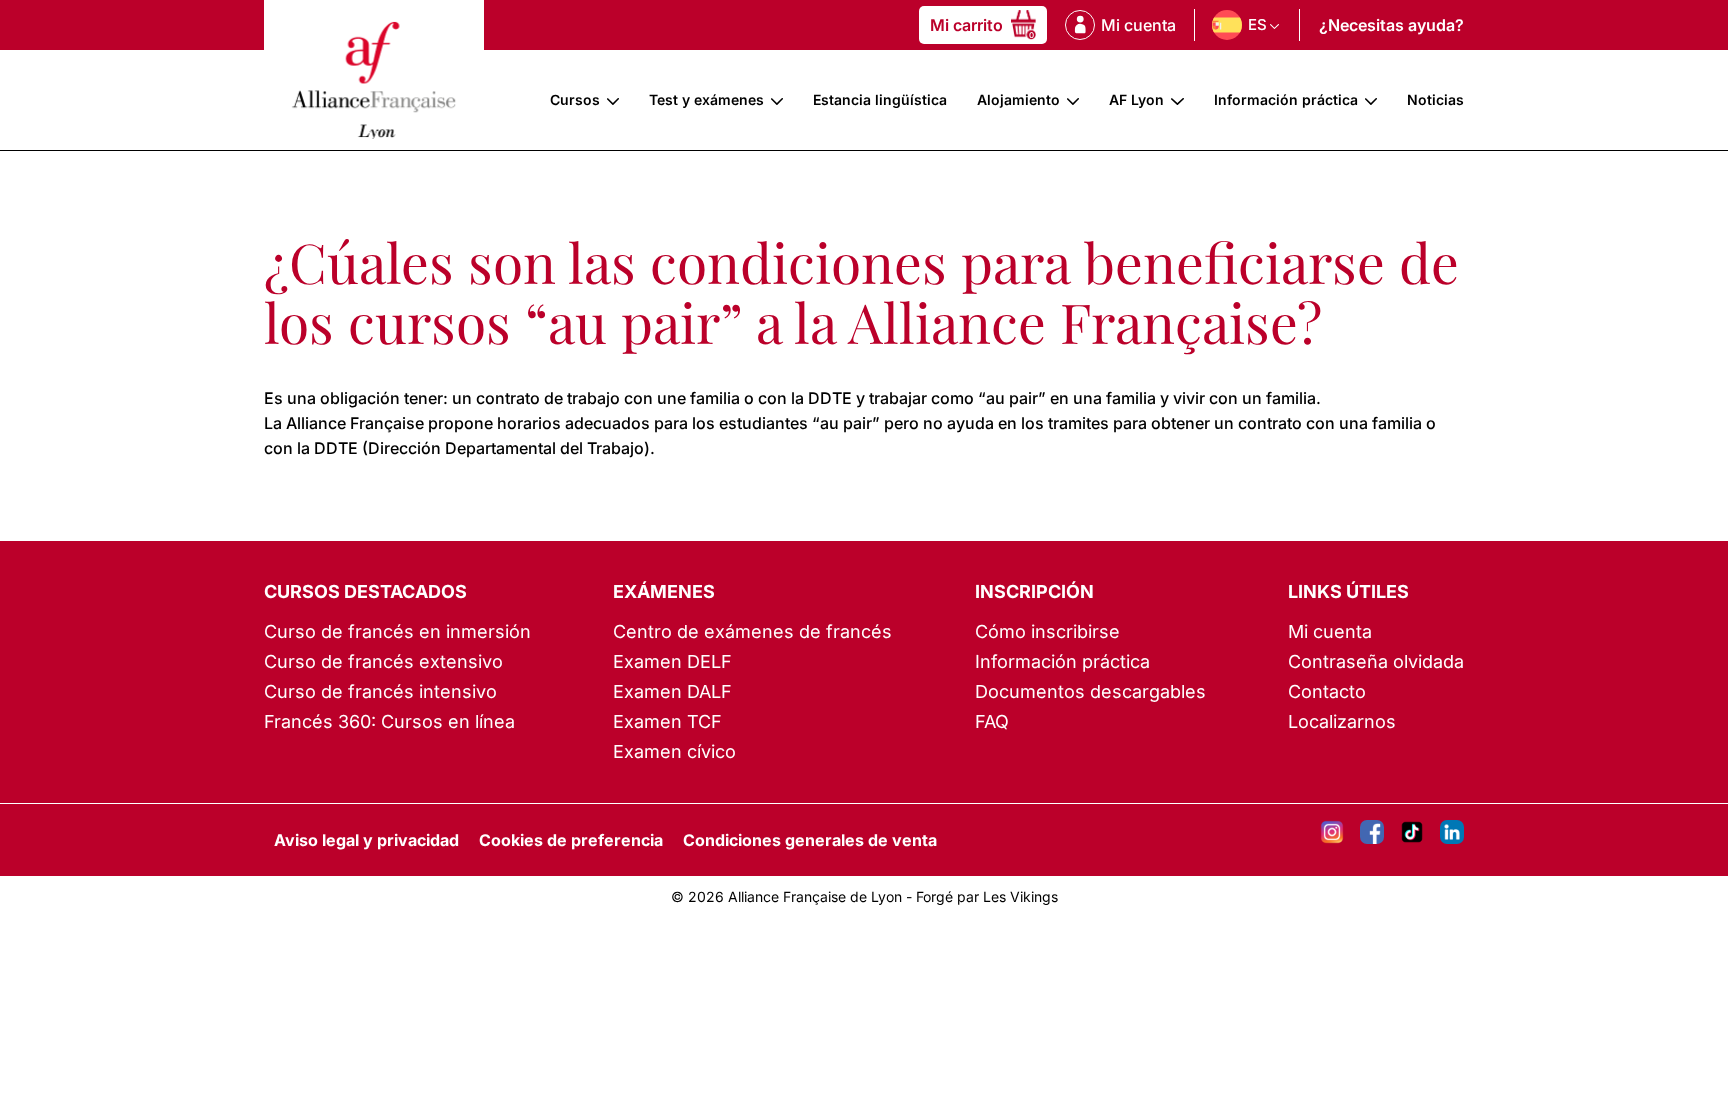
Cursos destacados (365, 591)
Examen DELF (672, 661)
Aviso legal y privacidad (366, 840)
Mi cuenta (1330, 631)
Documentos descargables (1090, 691)
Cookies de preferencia (571, 840)
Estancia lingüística (880, 99)
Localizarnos (1342, 721)
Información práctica (1286, 99)
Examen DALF (672, 691)
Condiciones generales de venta (810, 840)
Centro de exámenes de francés (752, 631)
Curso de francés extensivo (383, 661)
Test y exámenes (706, 99)
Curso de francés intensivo (380, 691)
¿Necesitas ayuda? (1391, 25)
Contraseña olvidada (1376, 661)
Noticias (1435, 99)
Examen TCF (667, 721)
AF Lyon (1136, 99)
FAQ (992, 721)
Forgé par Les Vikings (987, 896)
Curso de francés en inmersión (397, 631)
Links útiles (1348, 591)
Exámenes (664, 591)
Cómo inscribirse (1047, 631)
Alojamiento (1018, 99)
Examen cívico (674, 751)
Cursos (575, 99)
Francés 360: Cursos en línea (389, 721)
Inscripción (1034, 591)
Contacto (1327, 691)
